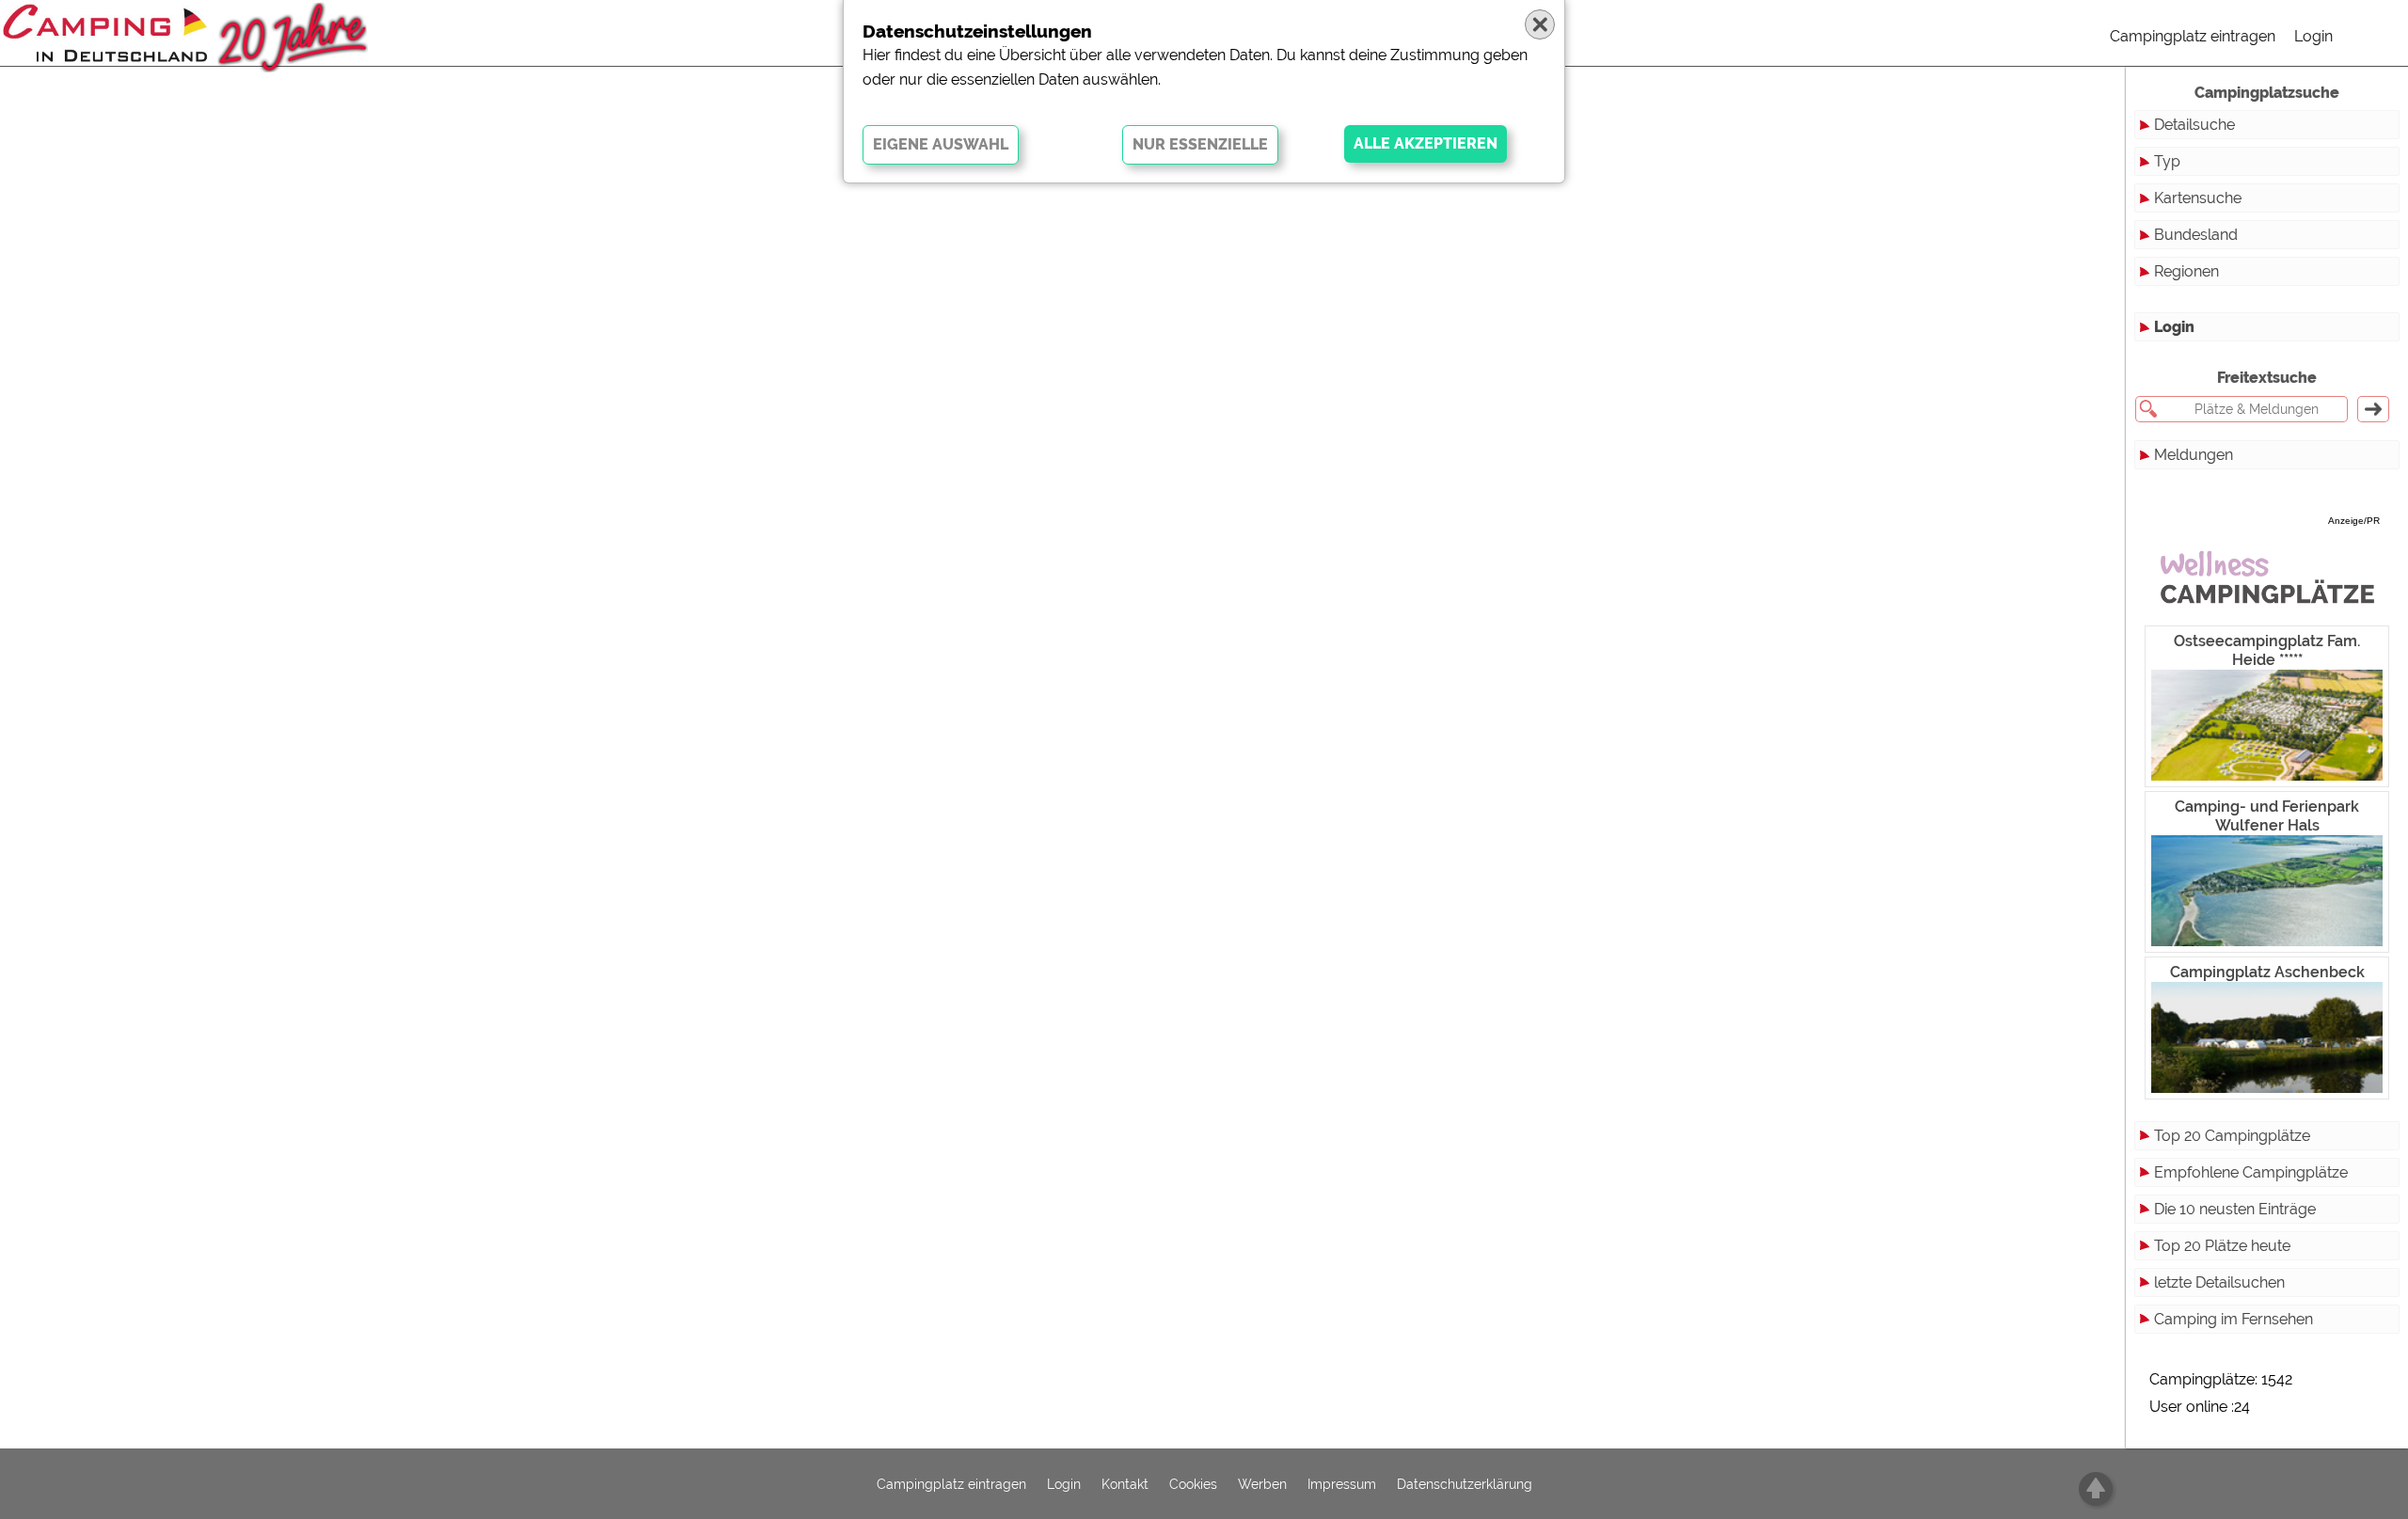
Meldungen (2194, 455)
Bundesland (2196, 235)
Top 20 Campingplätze (2232, 1136)
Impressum (1342, 1484)
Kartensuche (2198, 198)
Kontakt (1125, 1484)
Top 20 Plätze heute (2222, 1246)
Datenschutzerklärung (1465, 1484)
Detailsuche (2194, 125)
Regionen (2186, 271)
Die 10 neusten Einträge (2235, 1209)
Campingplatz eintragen (2193, 36)
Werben (1262, 1484)
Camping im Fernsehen (2234, 1319)
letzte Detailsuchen (2219, 1282)
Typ (2167, 161)
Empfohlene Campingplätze (2251, 1172)
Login (2313, 36)
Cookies (1193, 1484)
